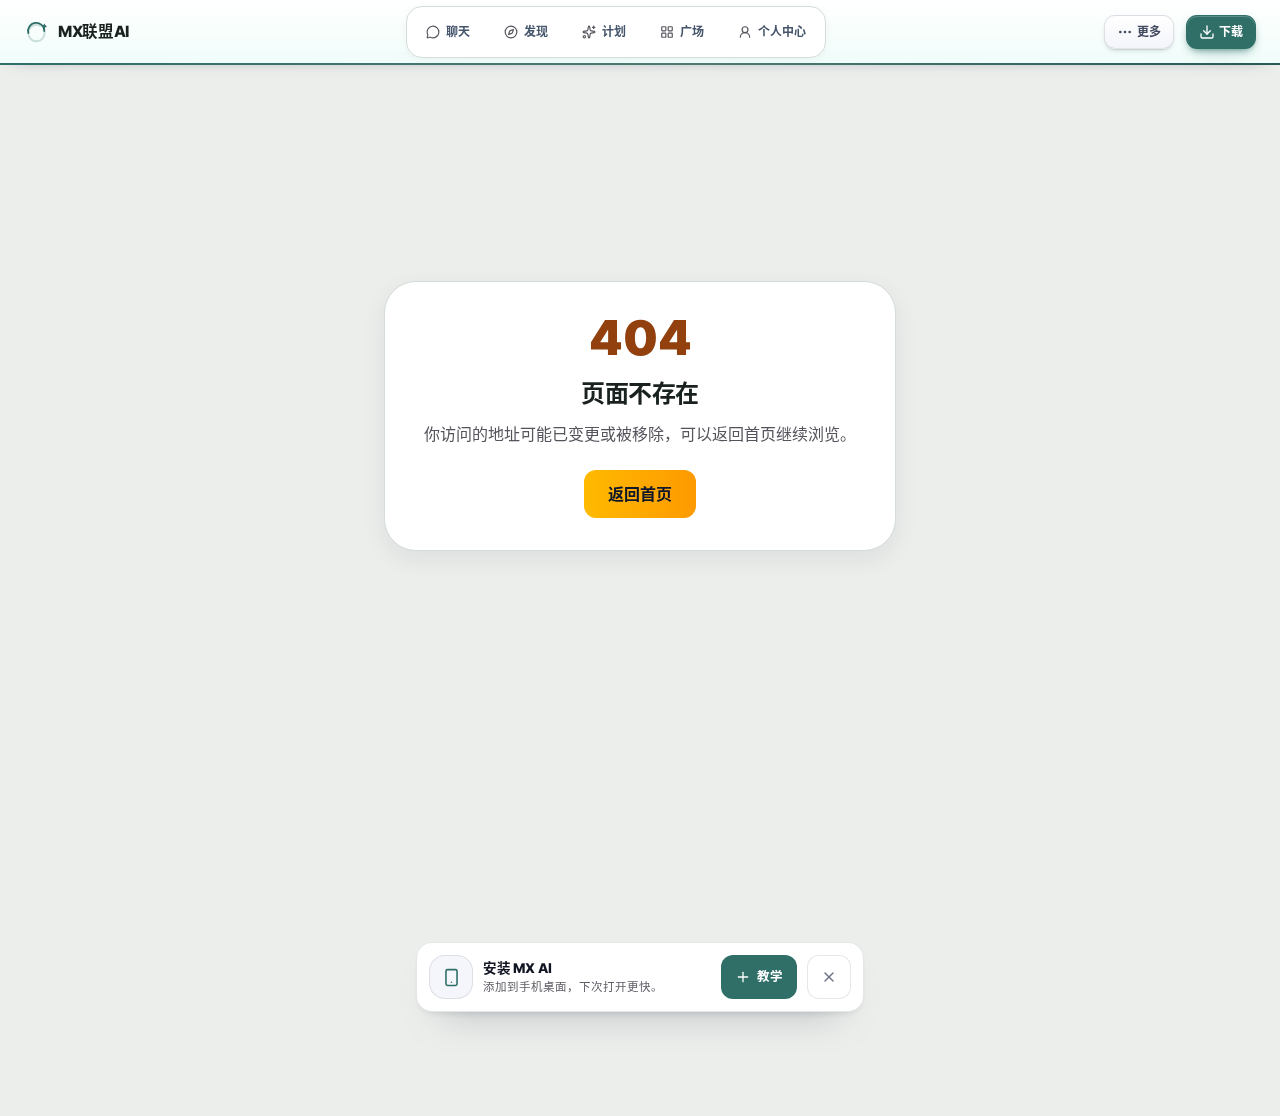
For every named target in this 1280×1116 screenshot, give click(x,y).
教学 (770, 976)
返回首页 (640, 494)
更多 (1149, 31)
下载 (1231, 31)
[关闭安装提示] (829, 977)
